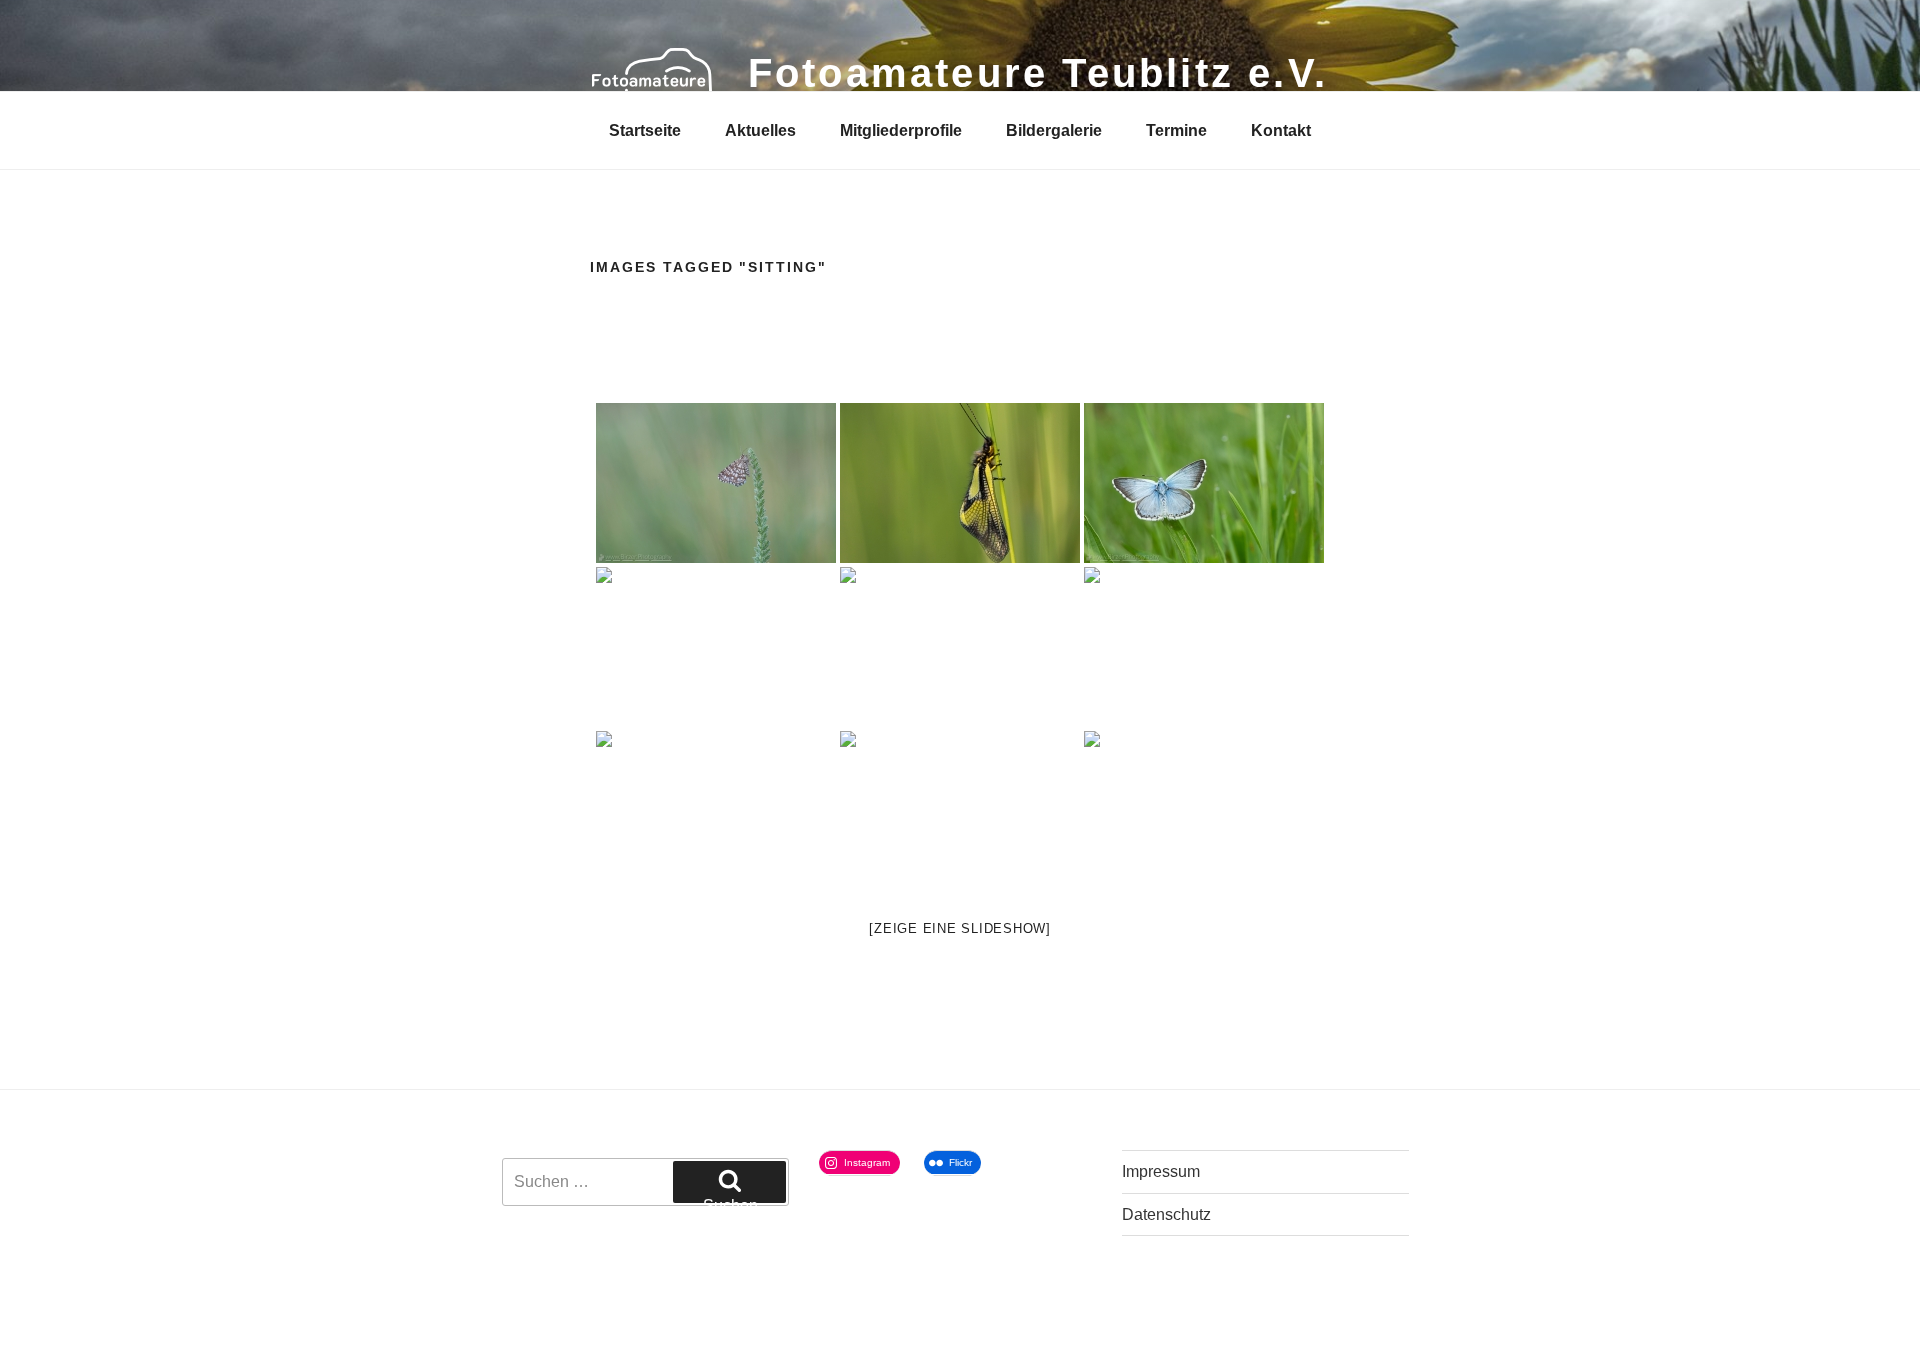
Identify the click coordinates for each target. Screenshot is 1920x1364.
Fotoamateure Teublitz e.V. (1038, 73)
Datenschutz (1166, 1214)
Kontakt (1281, 130)
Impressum (1161, 1171)
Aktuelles (760, 130)
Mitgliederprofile (901, 130)
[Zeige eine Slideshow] (960, 928)
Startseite (645, 130)
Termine (1176, 130)
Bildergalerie (1054, 130)
